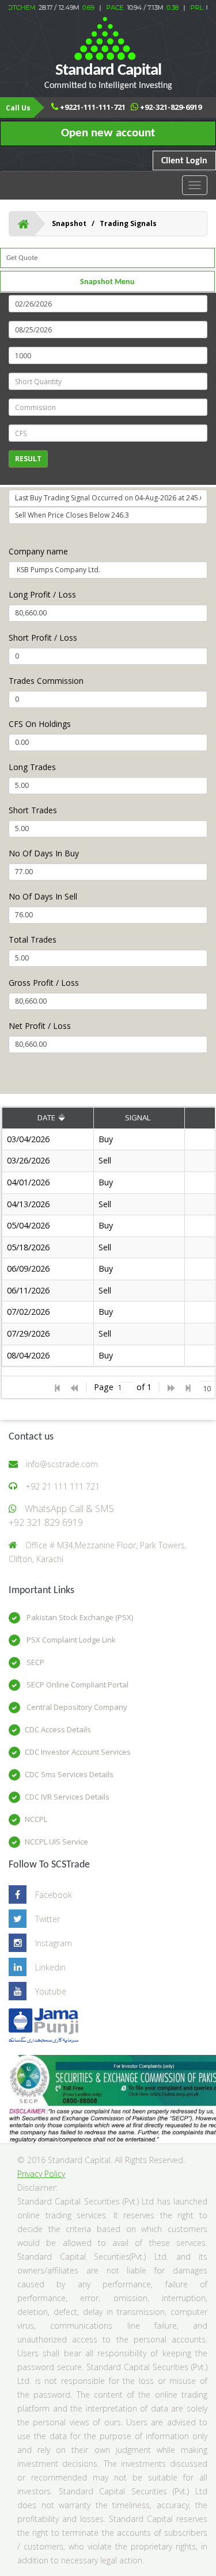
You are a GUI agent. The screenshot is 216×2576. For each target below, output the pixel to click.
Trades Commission (46, 681)
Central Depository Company (76, 1707)
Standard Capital (108, 76)
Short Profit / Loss (43, 638)
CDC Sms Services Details (69, 1774)
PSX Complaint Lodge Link (70, 1640)
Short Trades (33, 810)
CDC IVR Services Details (67, 1797)
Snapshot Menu (107, 282)
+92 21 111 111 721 (62, 1486)
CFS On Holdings (40, 724)
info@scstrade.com (62, 1464)
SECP (35, 1662)
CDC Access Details (58, 1729)
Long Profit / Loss (42, 594)
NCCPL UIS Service (56, 1842)
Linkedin (50, 1967)
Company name (38, 551)
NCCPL (36, 1819)
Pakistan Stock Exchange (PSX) (79, 1617)
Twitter (48, 1919)
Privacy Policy (41, 2174)
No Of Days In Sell (43, 896)
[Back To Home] (23, 224)
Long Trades (32, 767)
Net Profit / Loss (40, 1026)
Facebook (54, 1895)
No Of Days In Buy (44, 853)
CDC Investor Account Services (78, 1752)
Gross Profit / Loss (44, 983)
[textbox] (125, 1387)
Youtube (51, 1991)
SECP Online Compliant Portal (77, 1685)
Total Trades (33, 939)
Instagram (54, 1943)
